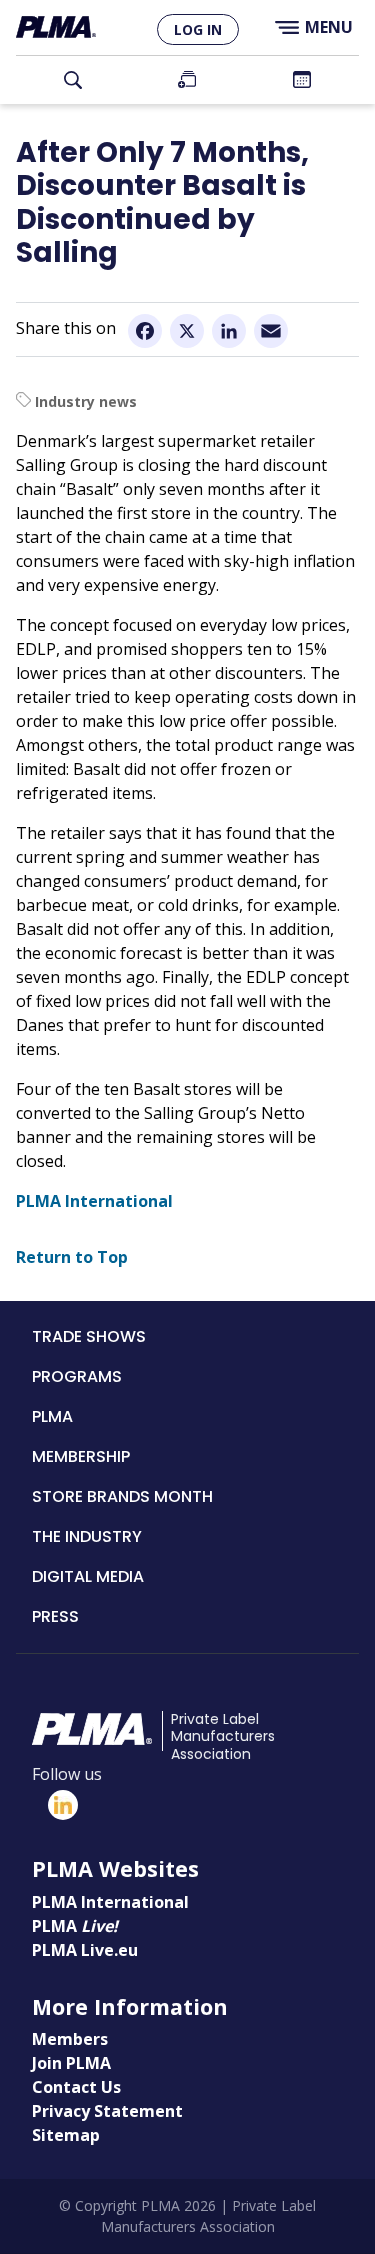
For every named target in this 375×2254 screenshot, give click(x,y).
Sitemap (66, 2135)
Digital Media (88, 1576)
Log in (198, 29)
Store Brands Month (122, 1496)
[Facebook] (145, 330)
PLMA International (94, 1201)
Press (55, 1616)
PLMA (52, 1416)
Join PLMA (187, 80)
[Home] (56, 27)
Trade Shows (89, 1336)
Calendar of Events (302, 80)
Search (73, 80)
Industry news (86, 401)
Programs (77, 1376)
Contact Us (76, 2087)
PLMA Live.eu (85, 1950)
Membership (81, 1456)
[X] (187, 330)
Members (70, 2039)
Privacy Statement (107, 2111)
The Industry (87, 1536)
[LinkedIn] (229, 330)
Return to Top (72, 1257)
